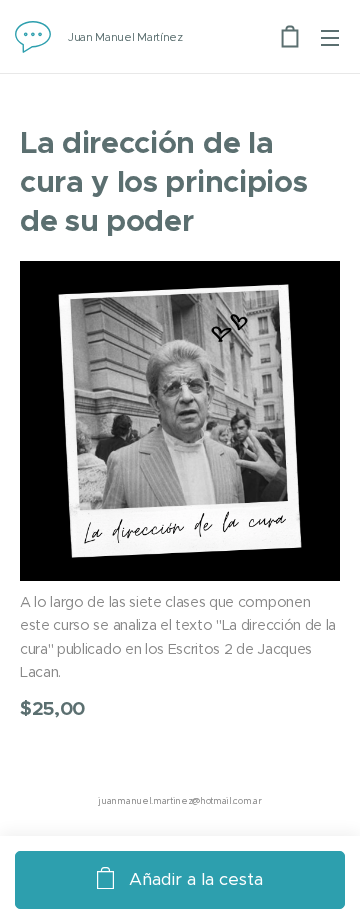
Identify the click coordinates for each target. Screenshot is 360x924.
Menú (330, 37)
